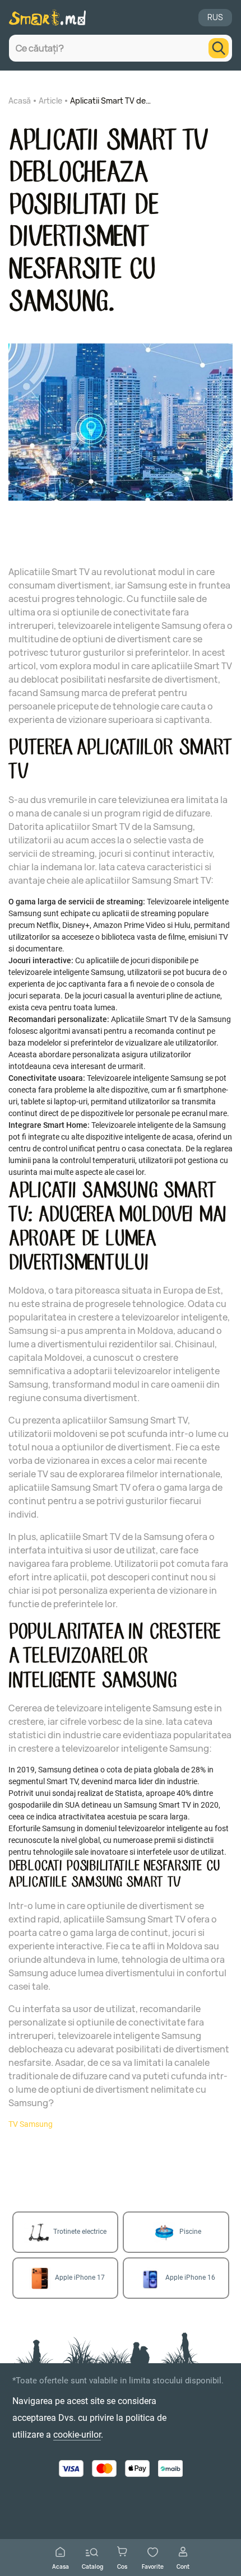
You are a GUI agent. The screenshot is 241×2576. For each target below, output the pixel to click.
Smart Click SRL (80, 2494)
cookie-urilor (77, 2435)
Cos (122, 2566)
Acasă (20, 101)
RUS (215, 17)
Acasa (61, 2566)
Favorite (153, 2566)
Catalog (92, 2566)
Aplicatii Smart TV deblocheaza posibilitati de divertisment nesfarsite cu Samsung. (112, 101)
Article (50, 101)
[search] (219, 48)
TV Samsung (31, 2124)
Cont (183, 2566)
